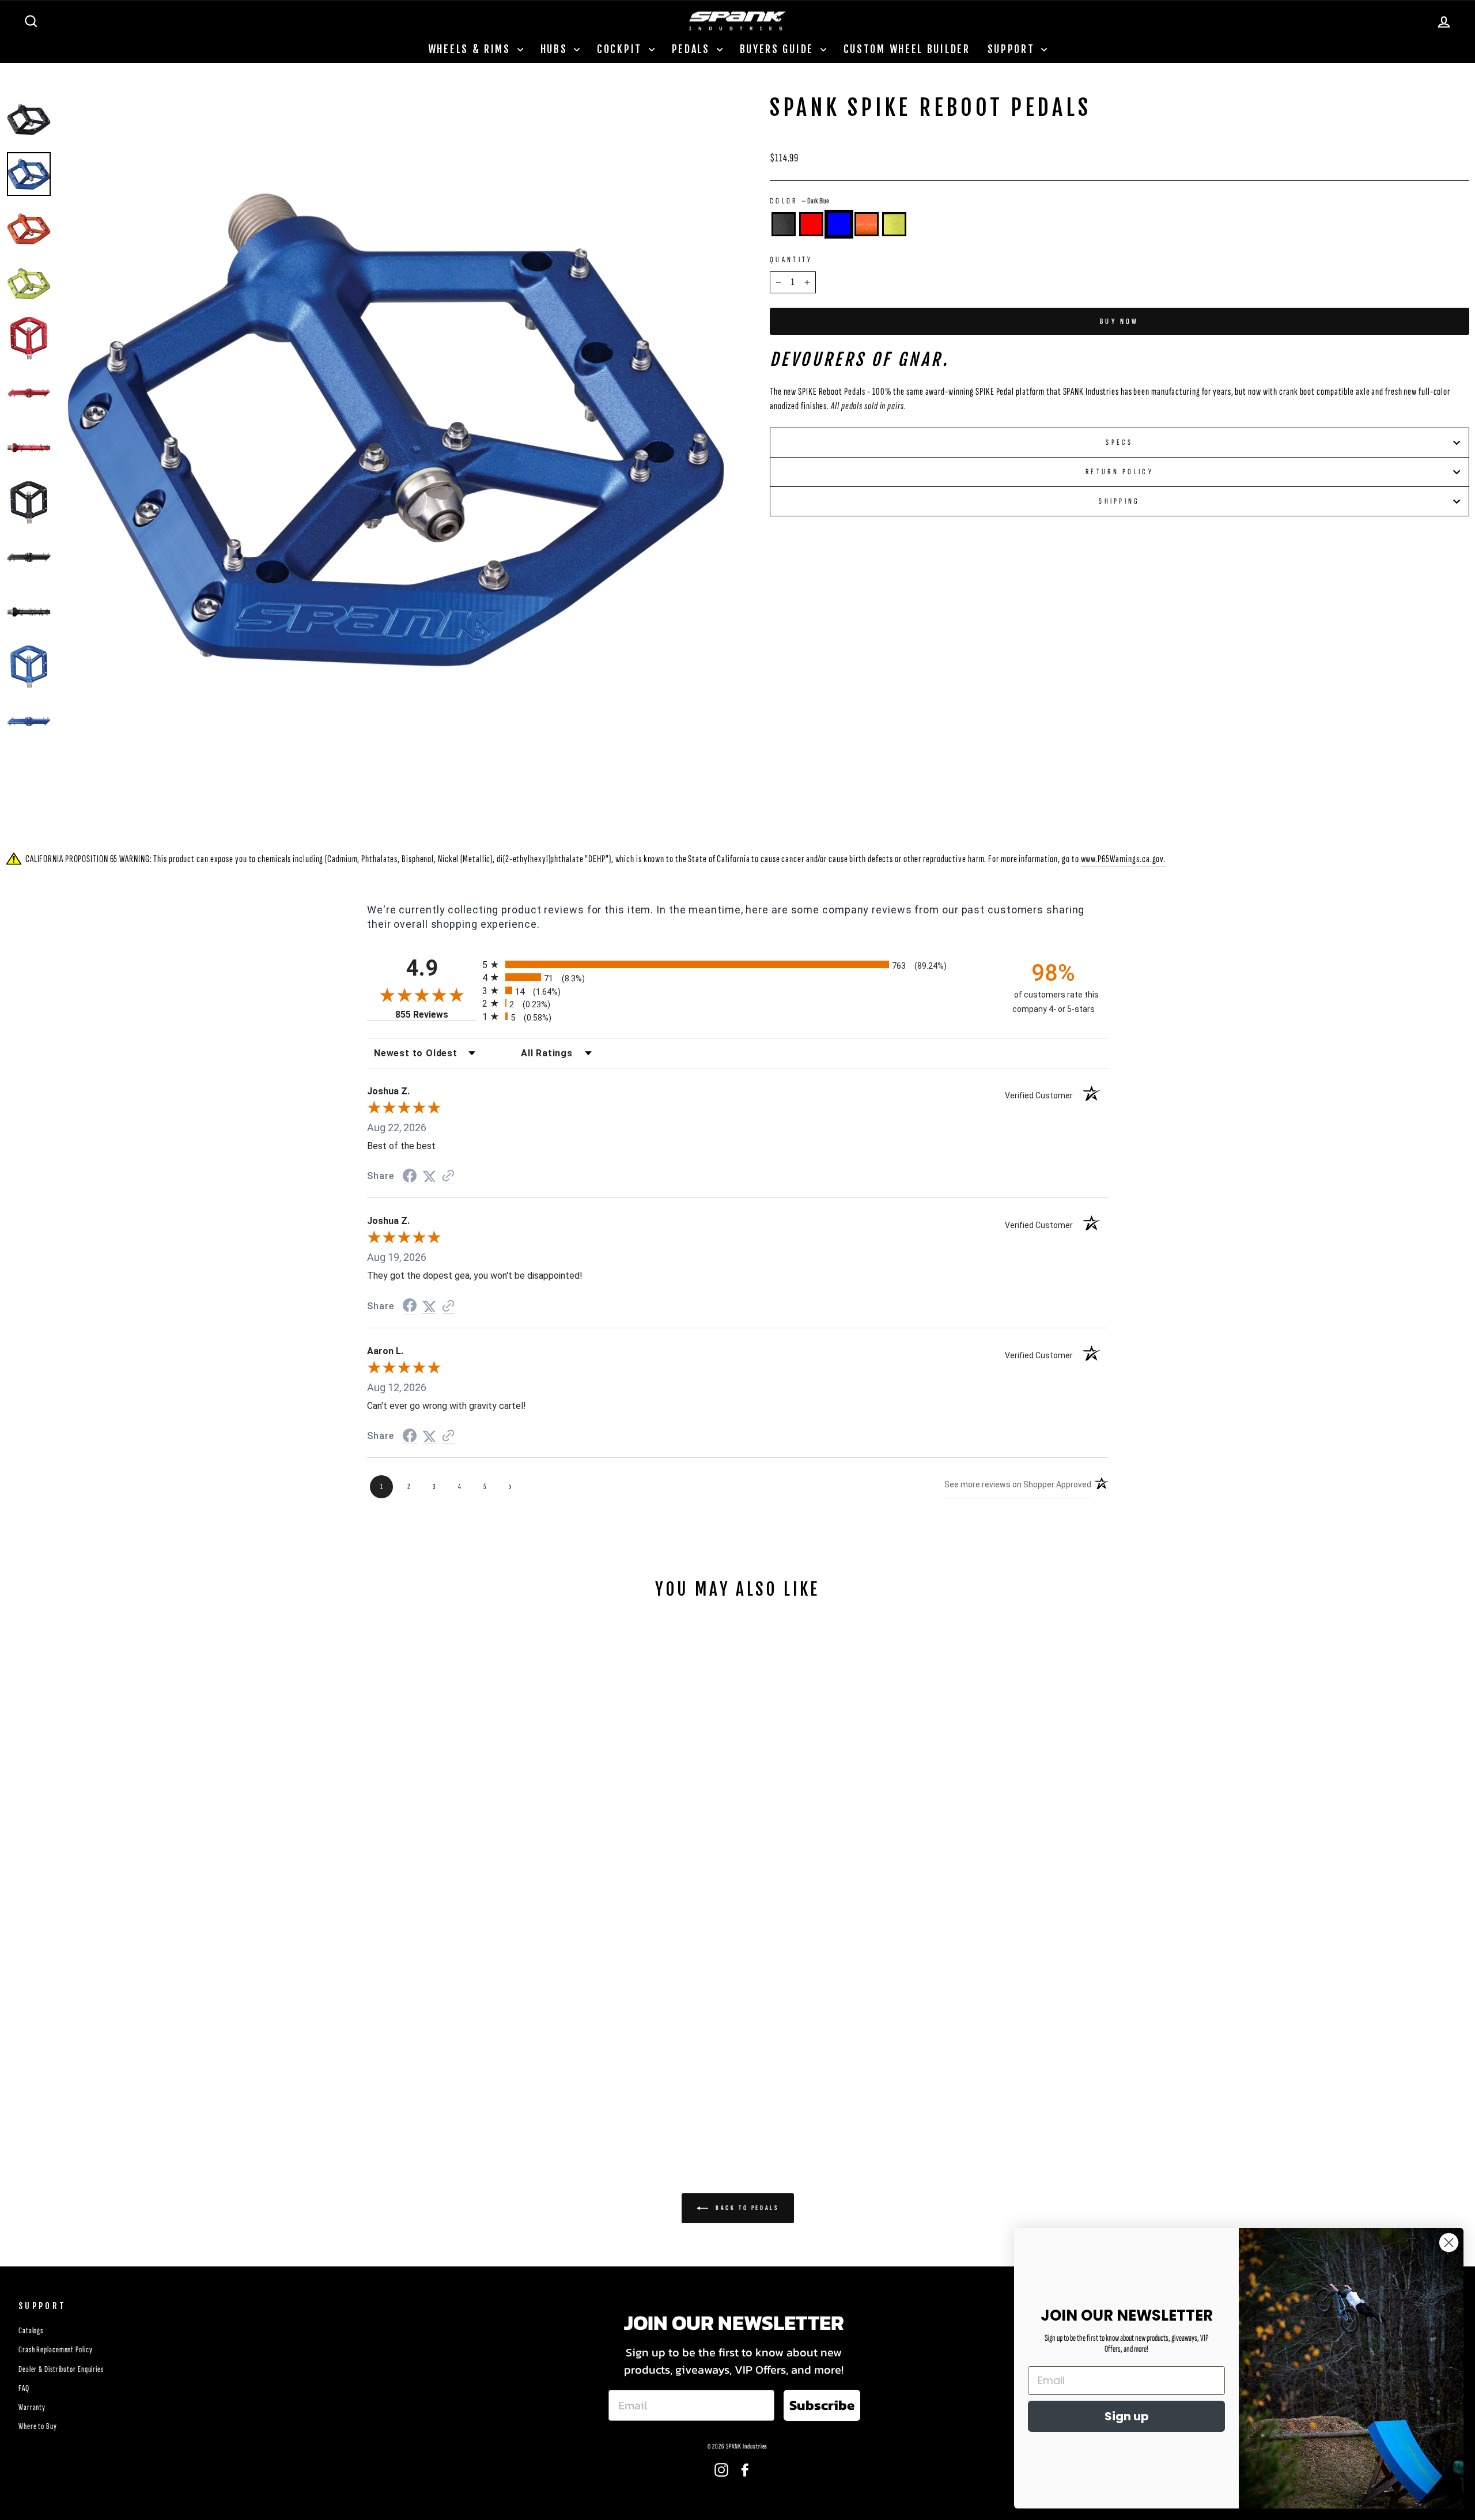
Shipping (1120, 501)
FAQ (24, 2388)
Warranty (32, 2407)
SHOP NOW (184, 2051)
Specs (1120, 442)
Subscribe (822, 2405)
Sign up (1127, 2416)
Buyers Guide (779, 49)
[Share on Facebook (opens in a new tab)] (410, 1176)
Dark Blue (839, 224)
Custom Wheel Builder (907, 49)
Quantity (791, 260)
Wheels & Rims (471, 49)
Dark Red (811, 224)
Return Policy (1120, 472)
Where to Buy (38, 2426)
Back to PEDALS (746, 2208)
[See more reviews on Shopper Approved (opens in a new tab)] (448, 1176)
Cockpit (621, 49)
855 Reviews (436, 1015)
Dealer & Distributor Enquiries (61, 2369)
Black (784, 224)
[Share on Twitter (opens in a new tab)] (429, 1176)
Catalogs (31, 2331)
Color (799, 201)
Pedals (693, 49)
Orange (867, 224)
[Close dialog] (1449, 2243)
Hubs (556, 49)
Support (1013, 49)
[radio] (737, 964)
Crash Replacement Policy (56, 2350)
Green (894, 224)
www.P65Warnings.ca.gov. (1124, 859)
